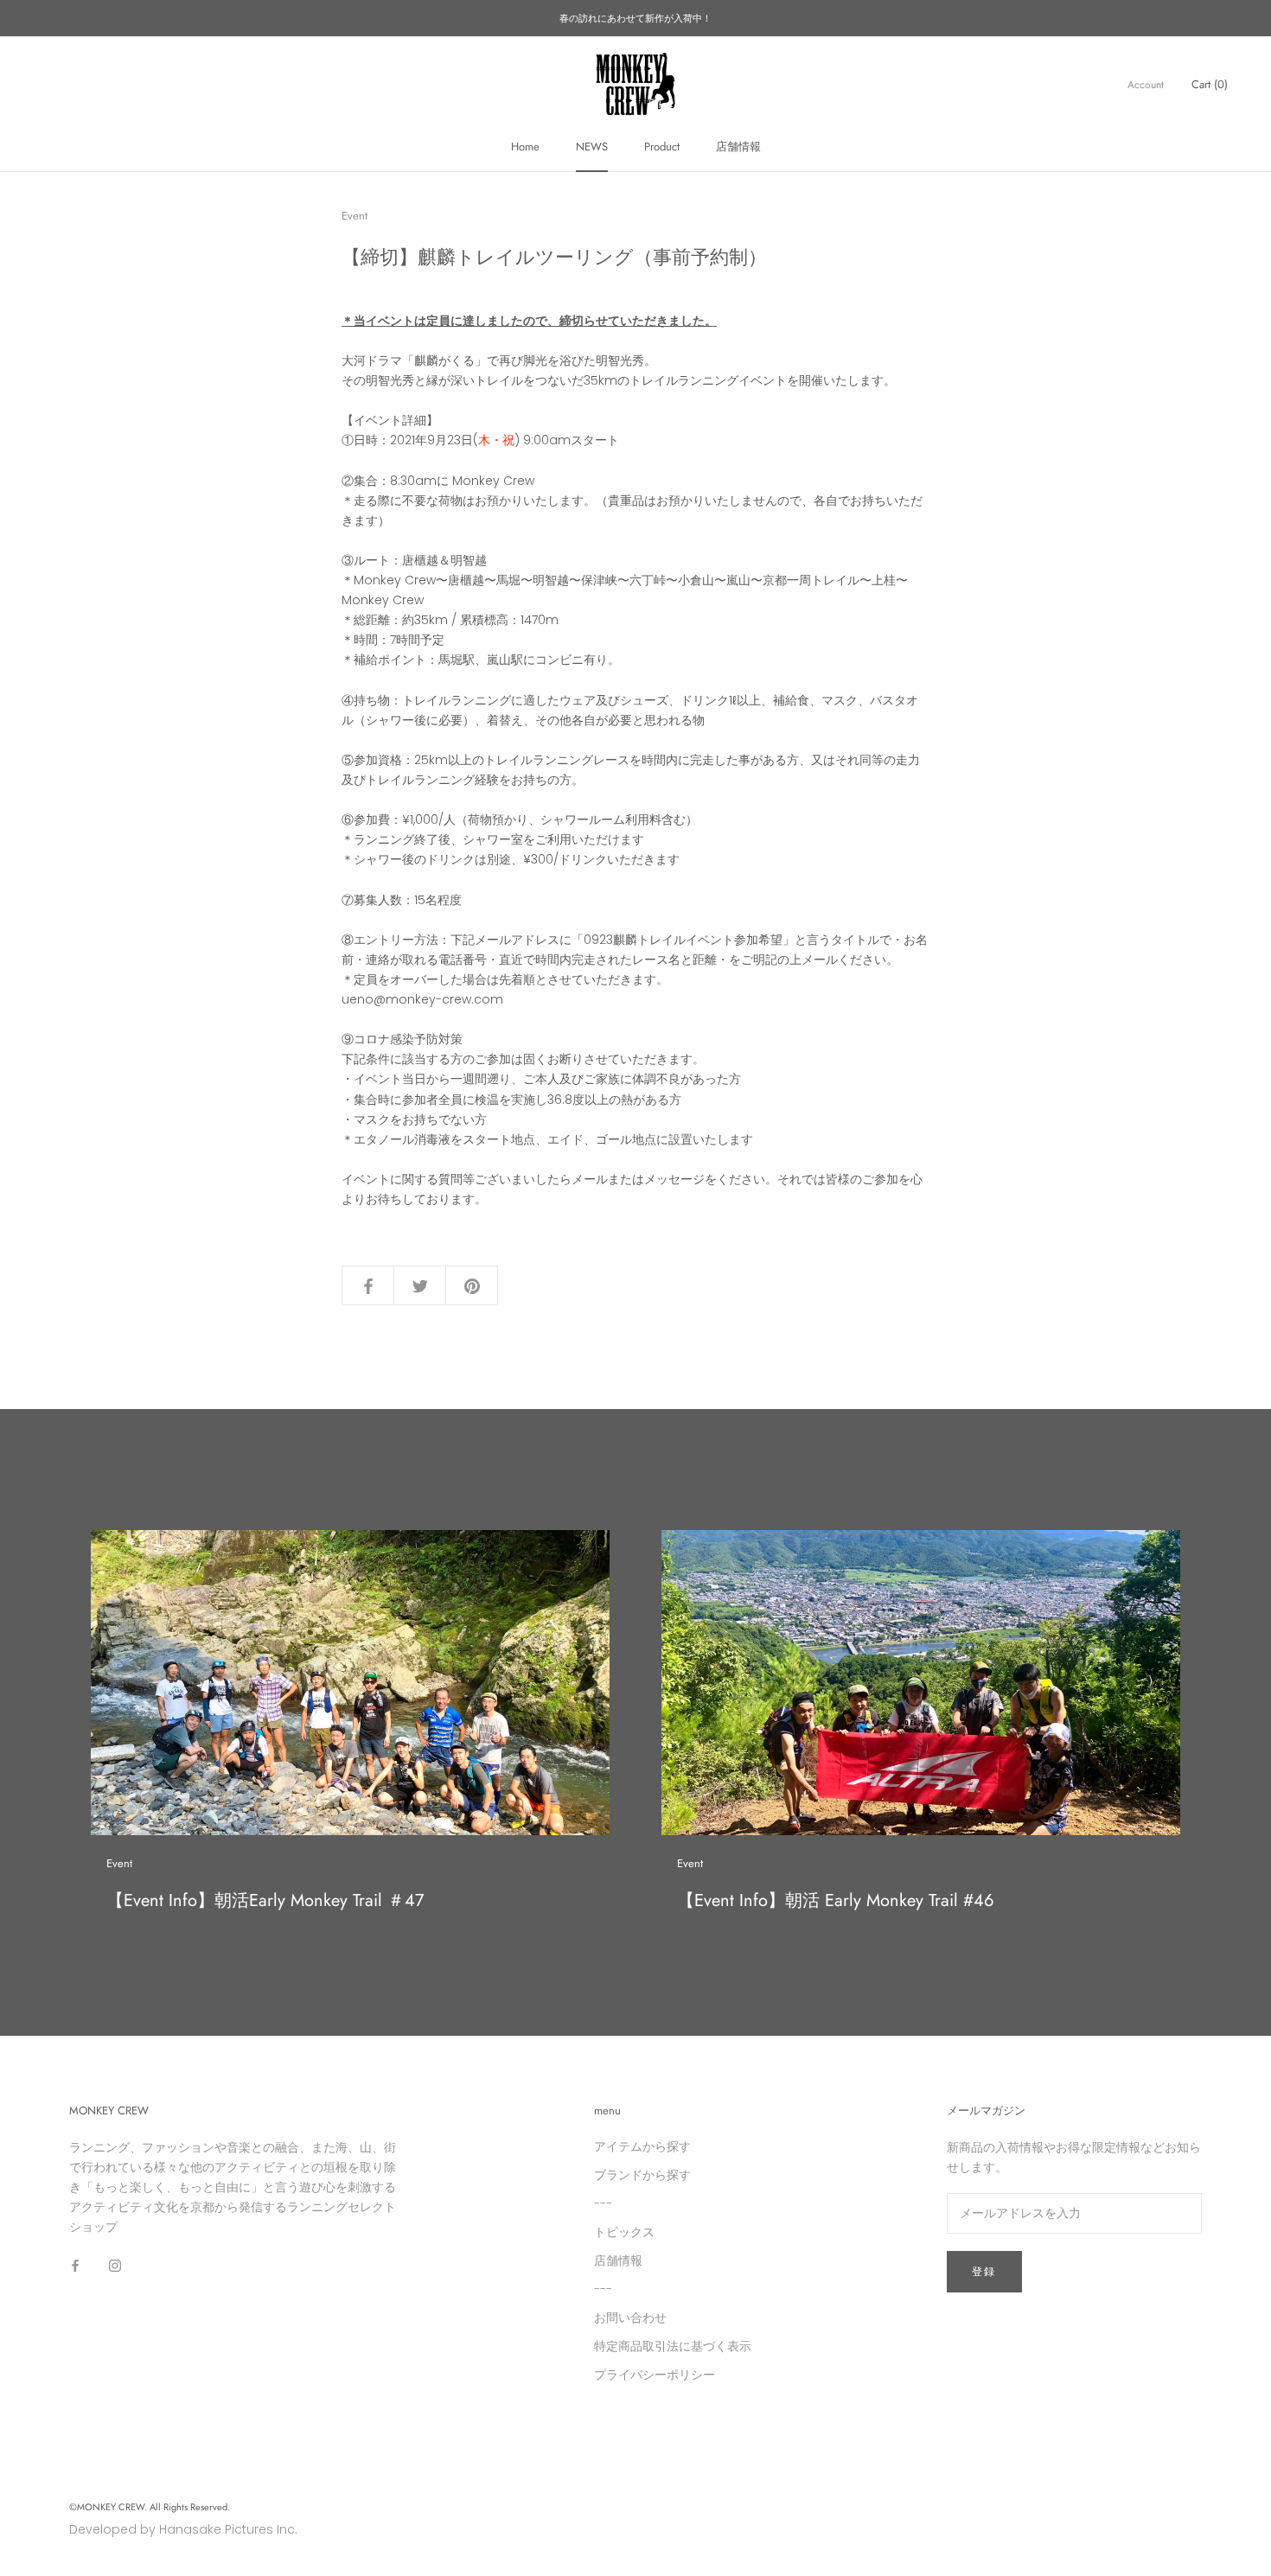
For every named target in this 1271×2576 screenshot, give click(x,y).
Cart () (1210, 84)
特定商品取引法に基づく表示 (673, 2346)
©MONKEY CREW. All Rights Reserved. (150, 2507)
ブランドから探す (642, 2175)
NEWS (592, 147)
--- (603, 2203)
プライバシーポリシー (655, 2375)
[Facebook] (75, 2264)
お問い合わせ (630, 2318)
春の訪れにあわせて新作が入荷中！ (635, 18)
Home (525, 147)
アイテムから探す (642, 2146)
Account (1146, 85)
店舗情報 (738, 147)
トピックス (624, 2232)
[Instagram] (115, 2264)
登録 (984, 2272)
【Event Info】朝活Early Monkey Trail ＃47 (265, 1900)
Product (662, 147)
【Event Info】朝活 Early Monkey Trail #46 (836, 1900)
